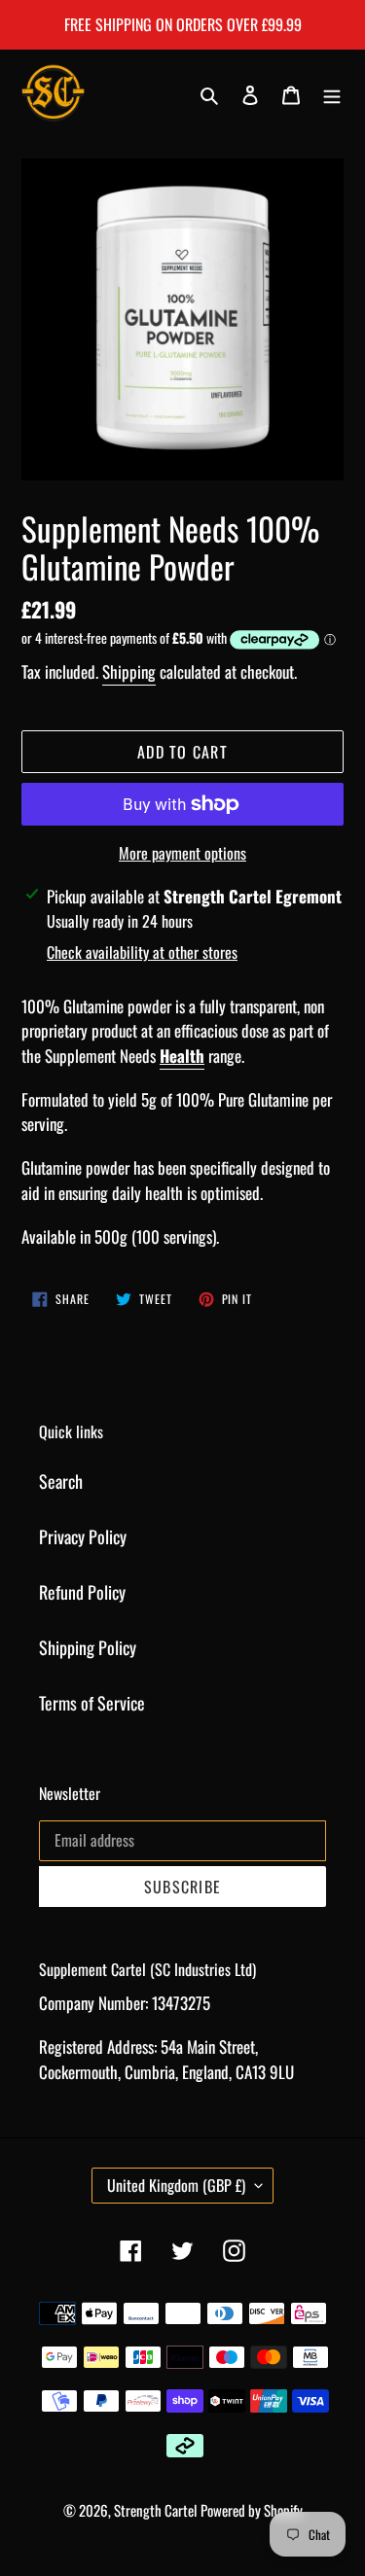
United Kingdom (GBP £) (176, 2185)
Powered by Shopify (252, 2510)
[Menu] (332, 93)
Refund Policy (82, 1592)
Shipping (129, 671)
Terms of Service (92, 1703)
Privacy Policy (83, 1536)
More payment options (182, 853)
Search (61, 1481)
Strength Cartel (155, 2510)
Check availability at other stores (142, 952)
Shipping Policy (88, 1647)
